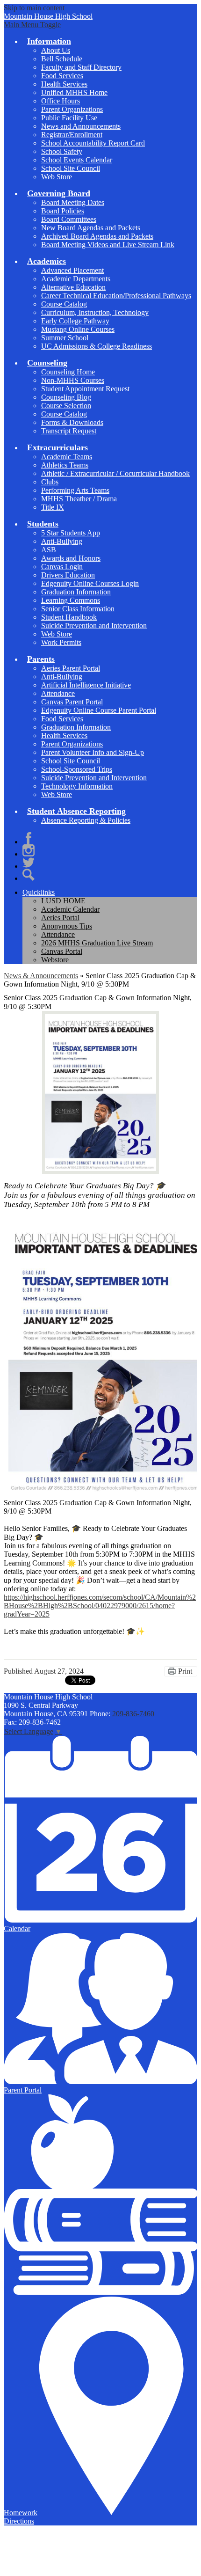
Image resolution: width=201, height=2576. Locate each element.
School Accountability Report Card (93, 143)
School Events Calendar (77, 160)
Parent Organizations (72, 109)
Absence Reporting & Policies (86, 820)
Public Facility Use (69, 118)
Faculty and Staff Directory (81, 67)
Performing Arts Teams (75, 490)
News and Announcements (81, 126)
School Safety (62, 151)
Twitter (29, 863)
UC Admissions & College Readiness (97, 346)
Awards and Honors (71, 558)
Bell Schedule (62, 59)
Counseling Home (68, 372)
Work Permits (61, 642)
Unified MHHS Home (74, 92)
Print (185, 1671)
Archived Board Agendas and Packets (97, 236)
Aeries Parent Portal (71, 668)
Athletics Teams (65, 465)
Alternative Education (73, 287)
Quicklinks (39, 892)
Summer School (65, 338)
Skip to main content (34, 8)
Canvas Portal (62, 951)
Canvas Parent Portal (72, 702)
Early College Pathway (75, 321)
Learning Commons (71, 600)
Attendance (58, 693)
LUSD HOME (63, 901)
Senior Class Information (78, 609)
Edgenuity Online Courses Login (90, 583)
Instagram (29, 850)
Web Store (57, 177)
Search (29, 875)
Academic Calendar (70, 909)
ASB (49, 550)
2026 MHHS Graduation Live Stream (97, 943)
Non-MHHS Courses (73, 380)
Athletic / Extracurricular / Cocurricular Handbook (115, 473)
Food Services (62, 76)
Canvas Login (62, 567)
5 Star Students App (71, 533)
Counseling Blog (66, 397)
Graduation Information (76, 592)
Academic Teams (67, 457)
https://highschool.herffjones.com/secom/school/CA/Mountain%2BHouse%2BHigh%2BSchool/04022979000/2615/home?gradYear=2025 (100, 1606)
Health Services (64, 84)
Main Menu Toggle (32, 25)
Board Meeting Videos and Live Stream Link (108, 245)
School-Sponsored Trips (77, 769)
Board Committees (69, 219)
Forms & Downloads (72, 422)
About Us (56, 50)
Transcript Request (69, 431)
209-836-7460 (133, 1714)
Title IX (53, 507)
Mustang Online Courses (78, 329)
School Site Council (71, 168)
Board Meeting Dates (73, 202)
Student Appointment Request (85, 389)
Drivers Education (68, 575)
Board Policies (63, 211)
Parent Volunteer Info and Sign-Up (93, 752)
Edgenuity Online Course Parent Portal (99, 710)
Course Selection (66, 406)
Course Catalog (64, 304)
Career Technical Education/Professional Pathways (116, 296)
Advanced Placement (72, 270)
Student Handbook (69, 617)
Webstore (55, 960)
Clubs (50, 482)
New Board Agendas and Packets (91, 228)
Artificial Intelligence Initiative (86, 685)
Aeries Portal (60, 918)
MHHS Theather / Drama (79, 499)
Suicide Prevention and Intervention (94, 626)
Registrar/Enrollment (72, 135)
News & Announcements (41, 976)
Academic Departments (76, 279)
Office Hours (61, 101)
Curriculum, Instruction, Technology (95, 312)
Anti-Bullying (62, 541)
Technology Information (77, 786)
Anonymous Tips (67, 926)
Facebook (29, 838)
